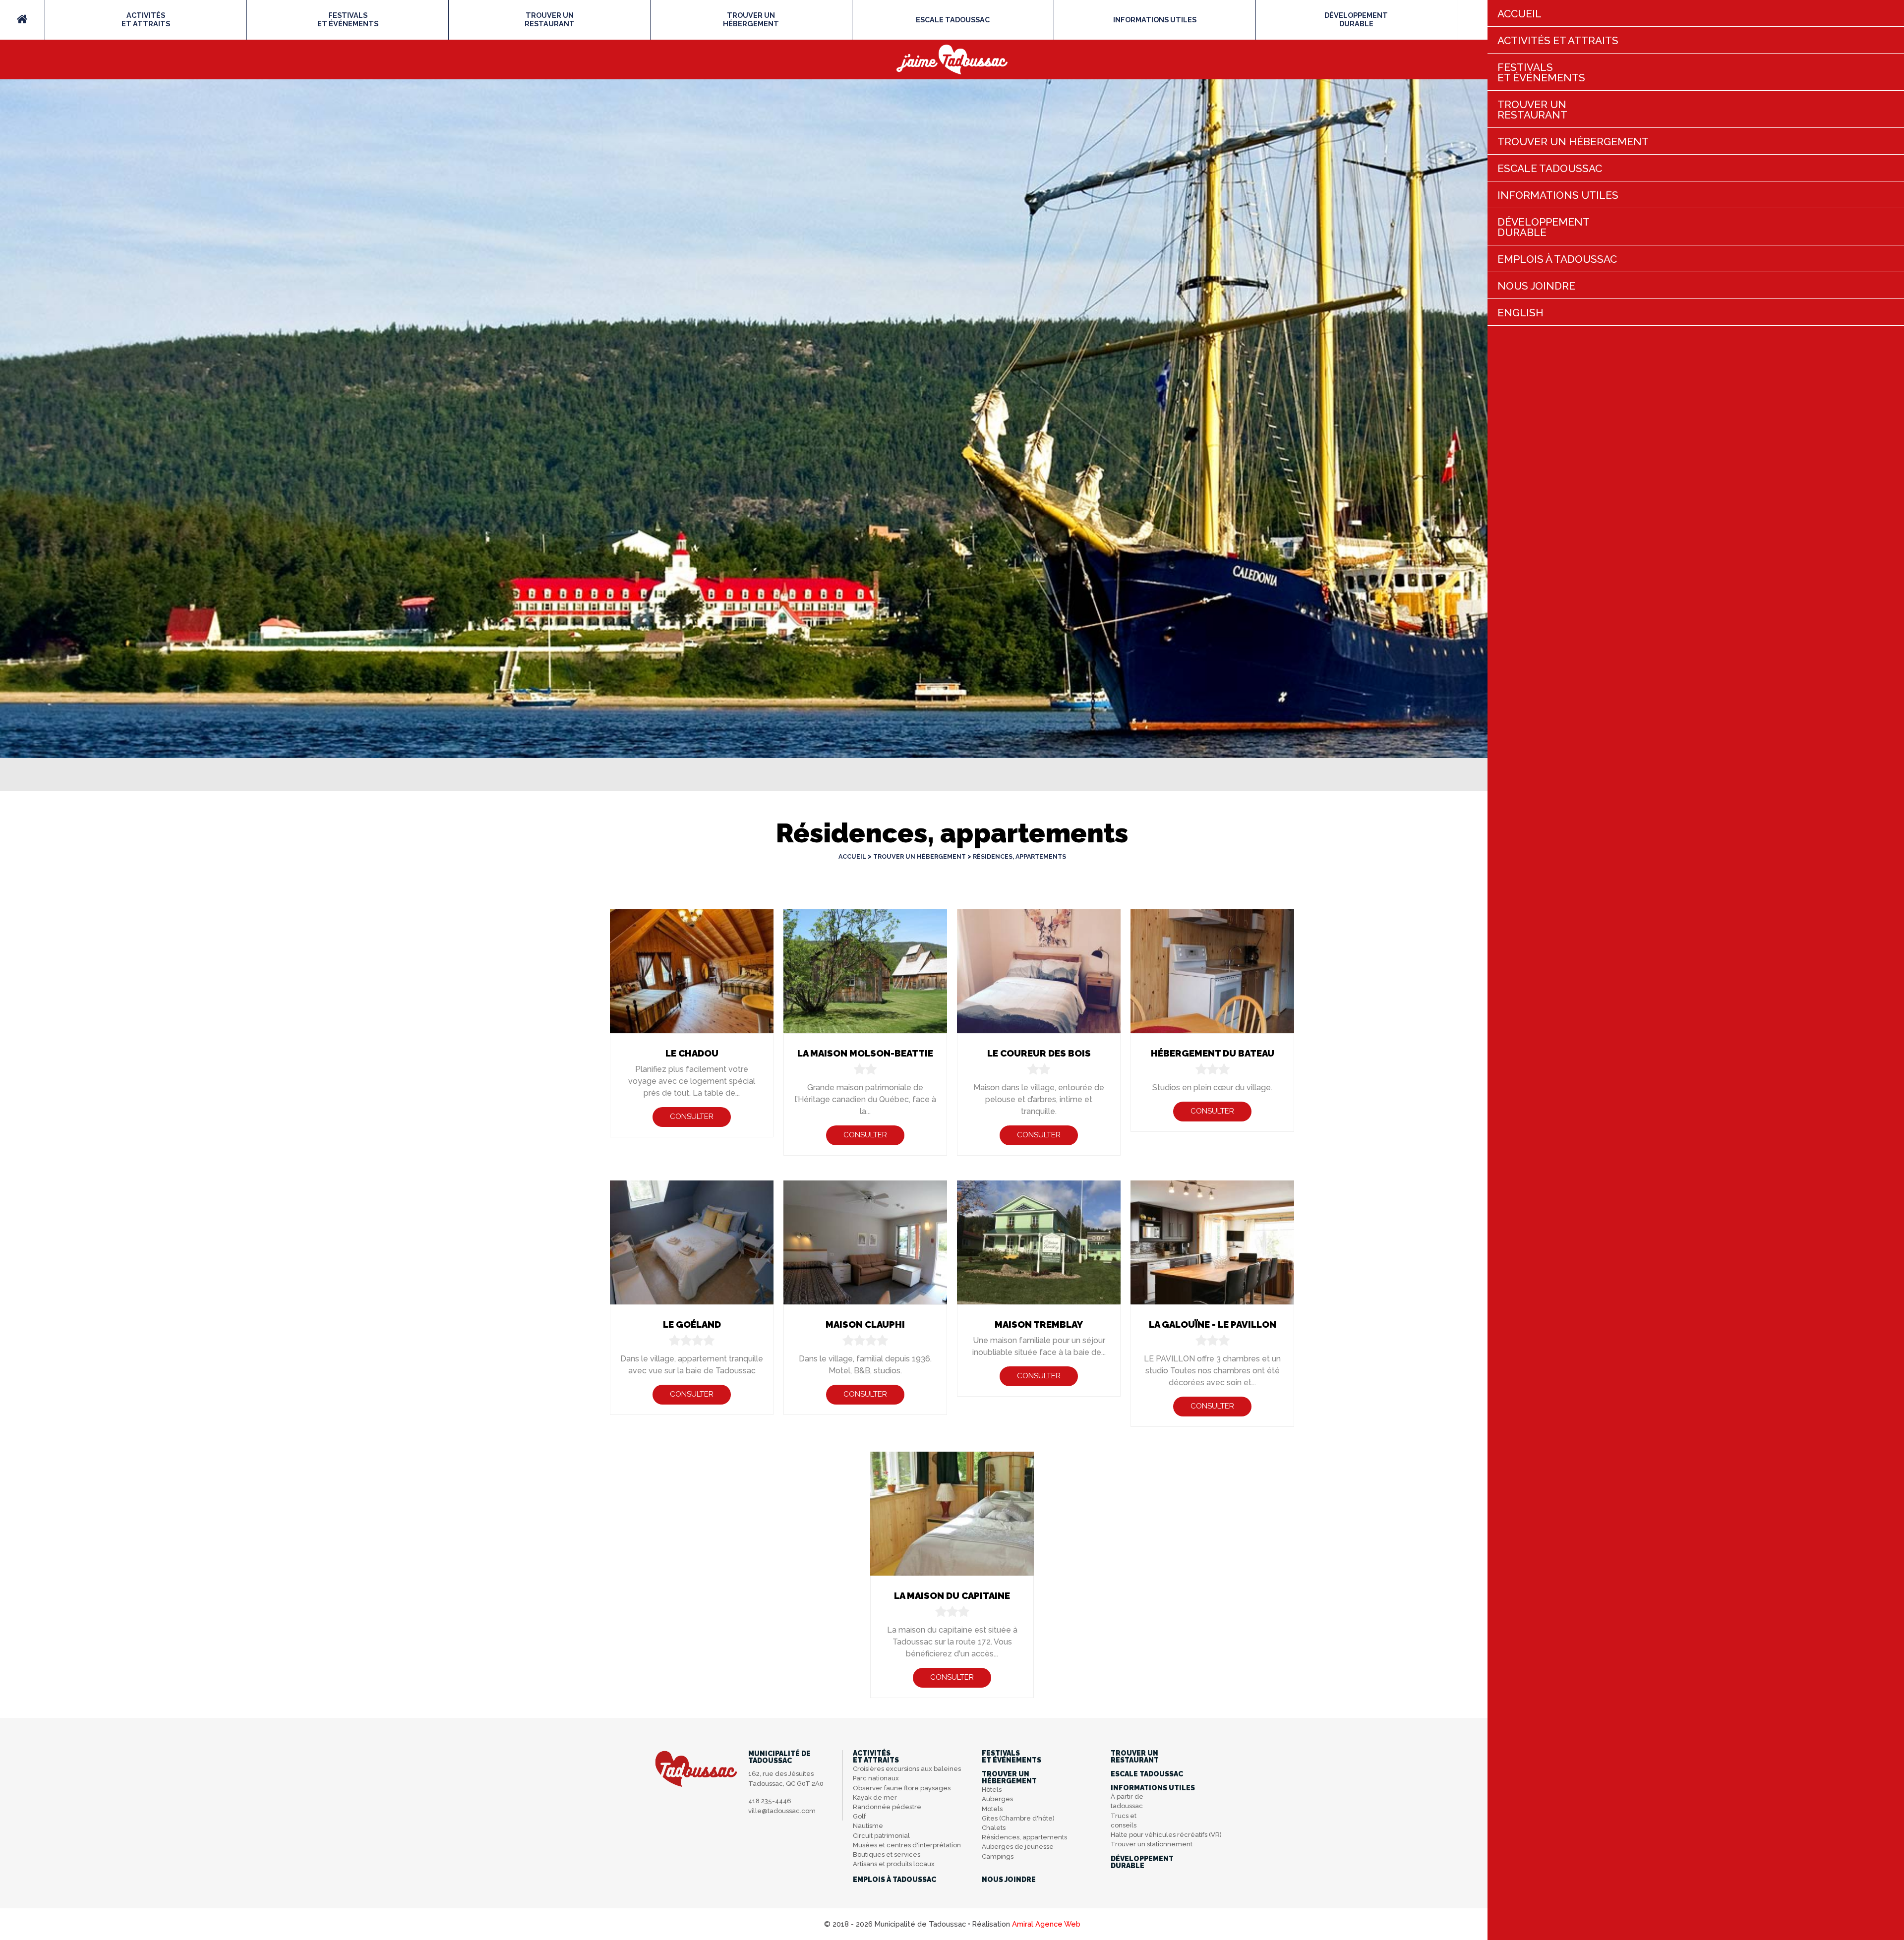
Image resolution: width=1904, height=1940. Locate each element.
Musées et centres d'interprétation (907, 1845)
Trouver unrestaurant (550, 19)
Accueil (852, 856)
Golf (859, 1816)
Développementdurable (1356, 19)
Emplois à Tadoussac (894, 1880)
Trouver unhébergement (751, 19)
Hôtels (992, 1790)
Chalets (994, 1828)
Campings (998, 1856)
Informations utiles (1155, 20)
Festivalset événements (348, 19)
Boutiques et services (887, 1854)
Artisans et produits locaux (894, 1864)
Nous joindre (1009, 1880)
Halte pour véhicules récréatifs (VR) (1166, 1835)
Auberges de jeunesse (1018, 1847)
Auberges (997, 1799)
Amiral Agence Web (1046, 1924)
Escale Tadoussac (953, 20)
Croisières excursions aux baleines (907, 1769)
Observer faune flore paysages (902, 1788)
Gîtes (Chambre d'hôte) (1018, 1818)
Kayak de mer (875, 1797)
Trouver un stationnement (1152, 1844)
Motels (992, 1809)
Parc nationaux (876, 1778)
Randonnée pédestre (887, 1807)
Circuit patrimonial (881, 1836)
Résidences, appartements (1019, 856)
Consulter (692, 1117)
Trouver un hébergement (920, 856)
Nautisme (868, 1826)
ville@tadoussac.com (782, 1811)
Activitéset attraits (146, 19)
